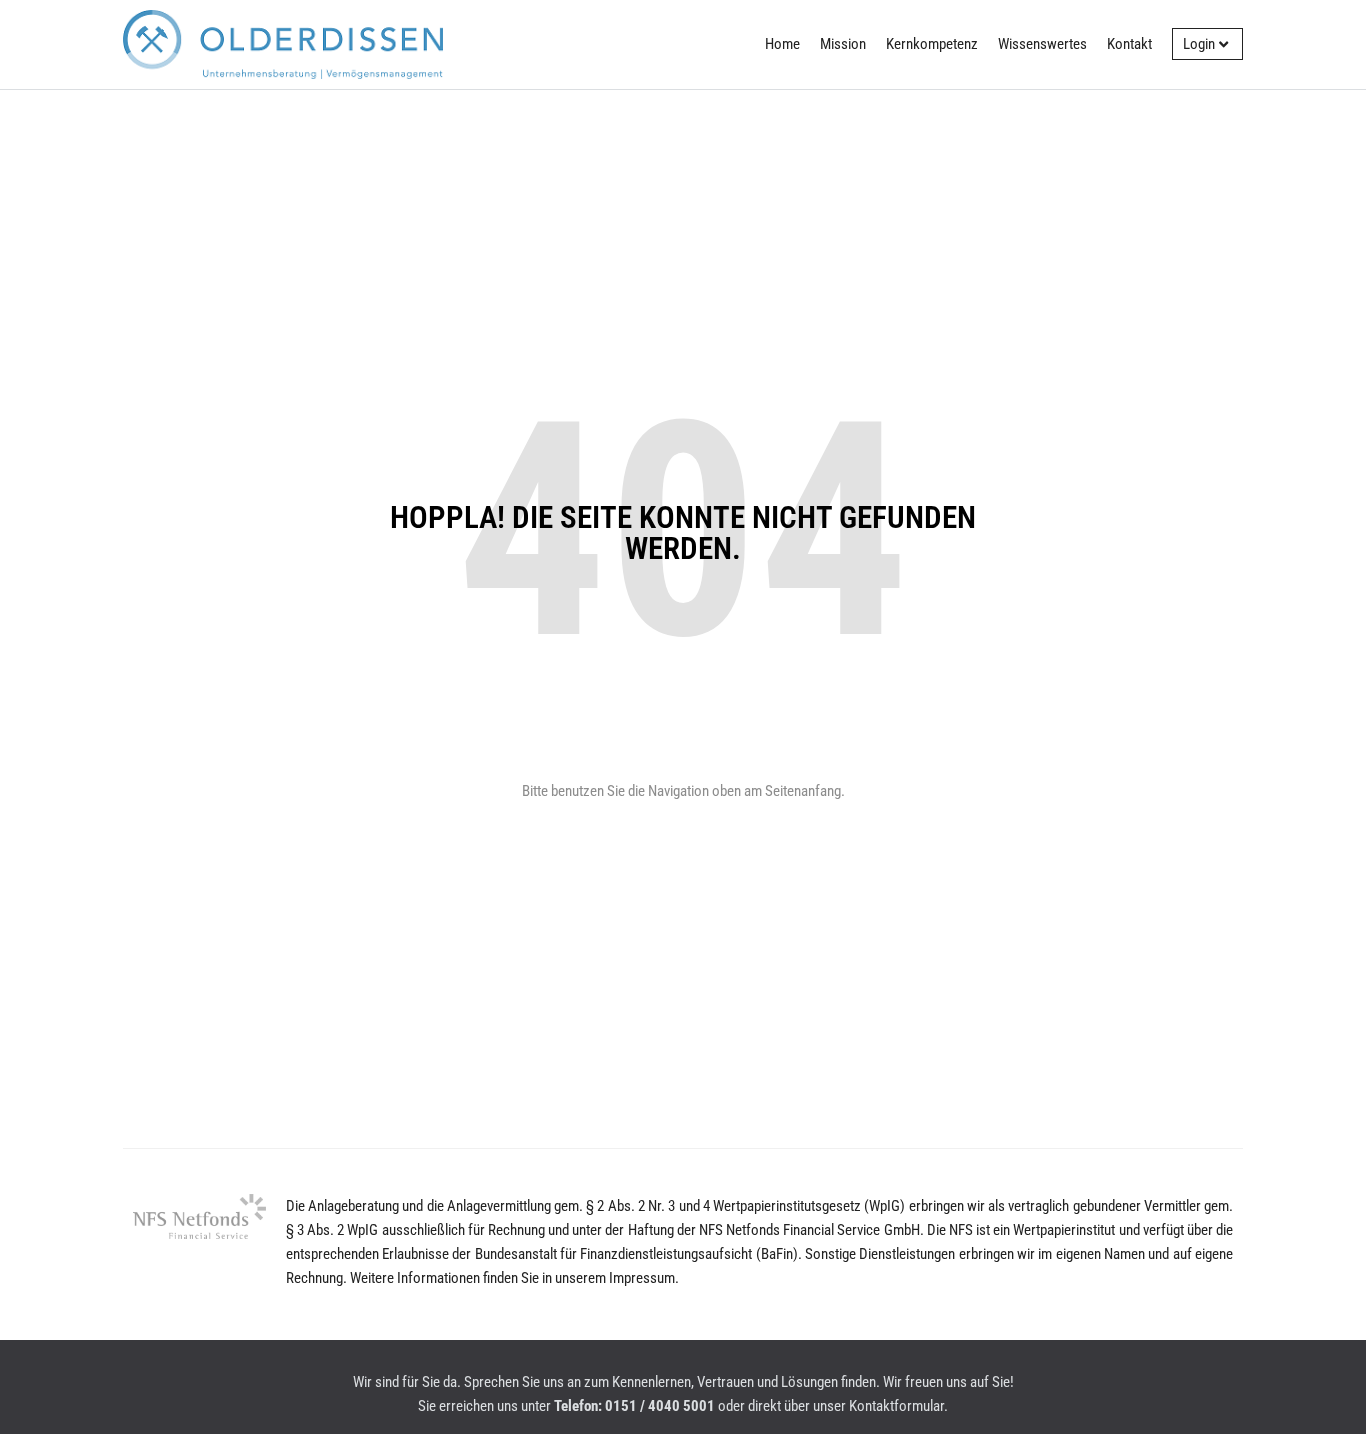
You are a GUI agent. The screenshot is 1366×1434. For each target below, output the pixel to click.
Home (782, 44)
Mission (843, 44)
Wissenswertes (1042, 44)
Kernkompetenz (932, 44)
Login (1199, 44)
